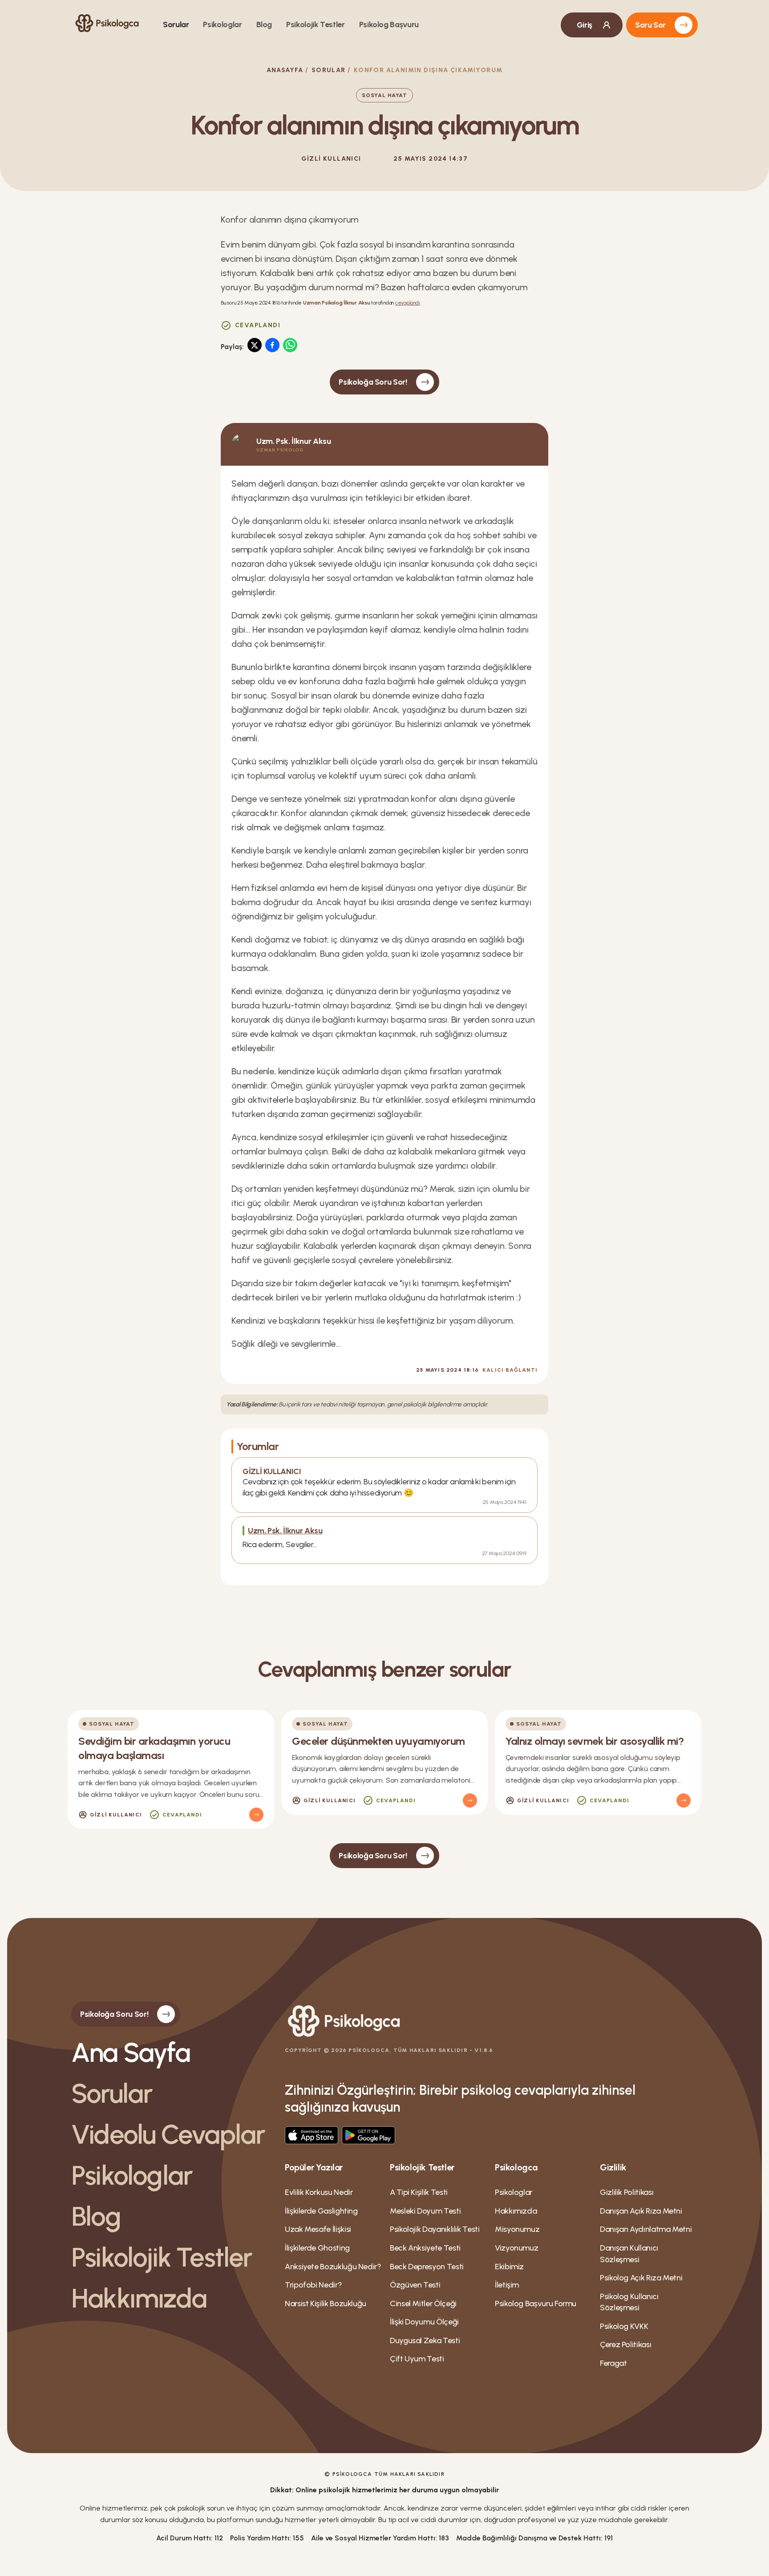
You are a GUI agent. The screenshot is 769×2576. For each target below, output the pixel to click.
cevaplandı (408, 303)
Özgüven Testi (415, 2285)
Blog (264, 24)
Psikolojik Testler (316, 24)
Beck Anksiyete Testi (425, 2248)
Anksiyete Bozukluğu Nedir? (333, 2267)
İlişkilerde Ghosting (317, 2248)
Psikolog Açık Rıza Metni (641, 2278)
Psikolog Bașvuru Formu (536, 2304)
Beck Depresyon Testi (427, 2267)
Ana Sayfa (131, 2052)
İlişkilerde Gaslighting (321, 2211)
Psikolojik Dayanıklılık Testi (435, 2229)
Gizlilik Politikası (627, 2192)
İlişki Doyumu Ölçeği (424, 2322)
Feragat (613, 2363)
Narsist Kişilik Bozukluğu (326, 2304)
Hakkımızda (139, 2298)
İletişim (507, 2285)
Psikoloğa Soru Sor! (373, 382)
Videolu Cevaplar (168, 2134)
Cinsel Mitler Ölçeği (423, 2304)
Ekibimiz (509, 2267)
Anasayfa (285, 70)
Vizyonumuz (516, 2248)
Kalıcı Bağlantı (510, 1370)
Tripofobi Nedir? (313, 2285)
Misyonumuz (517, 2229)
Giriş (585, 25)
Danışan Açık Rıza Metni (641, 2211)
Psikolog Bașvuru (389, 24)
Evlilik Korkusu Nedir (319, 2192)
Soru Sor (650, 25)
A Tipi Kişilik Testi (419, 2192)
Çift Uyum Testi (417, 2359)
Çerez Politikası (625, 2344)
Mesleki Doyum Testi (425, 2211)
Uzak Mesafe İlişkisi (318, 2229)
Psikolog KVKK (624, 2326)
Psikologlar (222, 24)
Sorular (176, 24)
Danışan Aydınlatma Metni (646, 2229)
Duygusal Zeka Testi (425, 2340)
